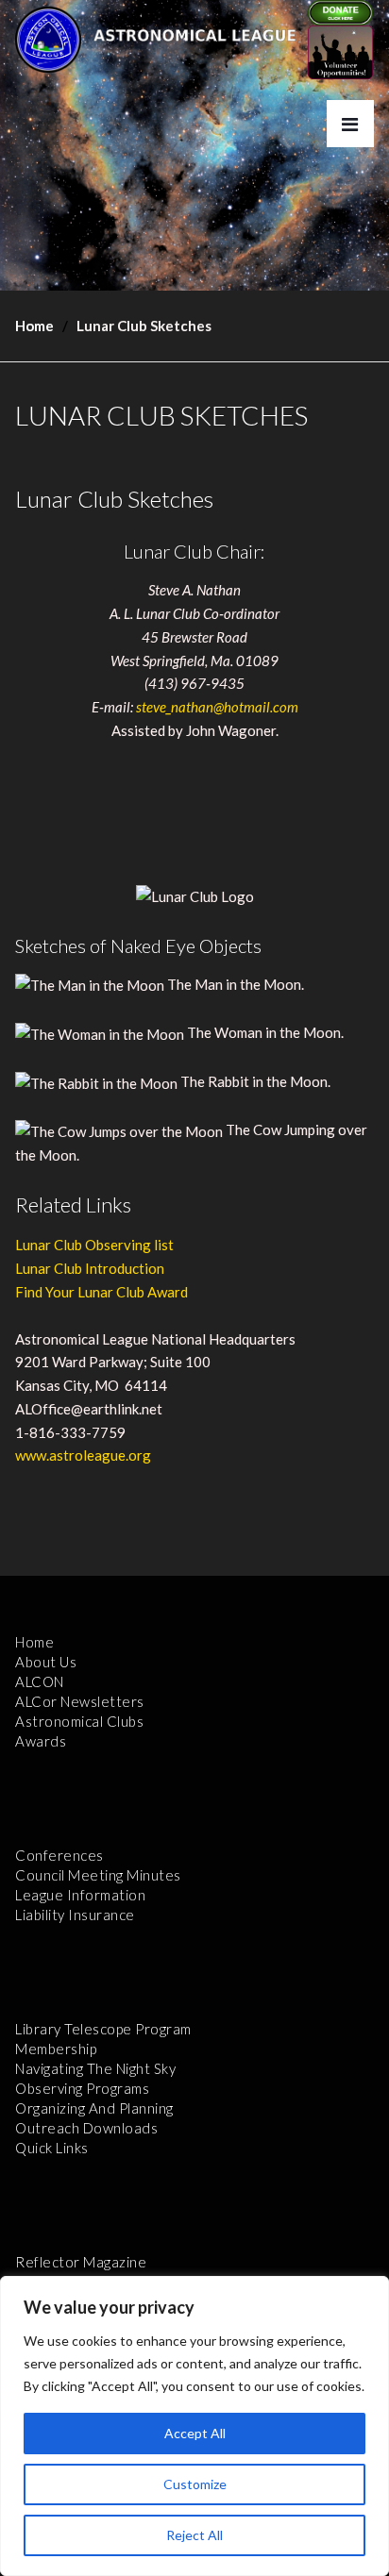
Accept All (195, 2433)
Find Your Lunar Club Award (101, 1292)
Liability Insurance (75, 1915)
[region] (194, 2426)
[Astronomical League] (48, 39)
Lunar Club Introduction (90, 1268)
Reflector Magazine (81, 2262)
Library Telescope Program (103, 2029)
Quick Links (52, 2148)
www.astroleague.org (83, 1455)
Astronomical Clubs (79, 1721)
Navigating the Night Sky (95, 2068)
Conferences (59, 1855)
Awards (41, 1741)
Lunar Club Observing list (94, 1245)
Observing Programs (82, 2088)
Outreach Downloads (86, 2128)
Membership (56, 2049)
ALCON (40, 1681)
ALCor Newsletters (80, 1701)
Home (34, 326)
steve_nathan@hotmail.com (217, 707)
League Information (80, 1895)
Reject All (194, 2535)
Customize (195, 2484)
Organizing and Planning (94, 2108)
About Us (46, 1662)
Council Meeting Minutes (98, 1875)
